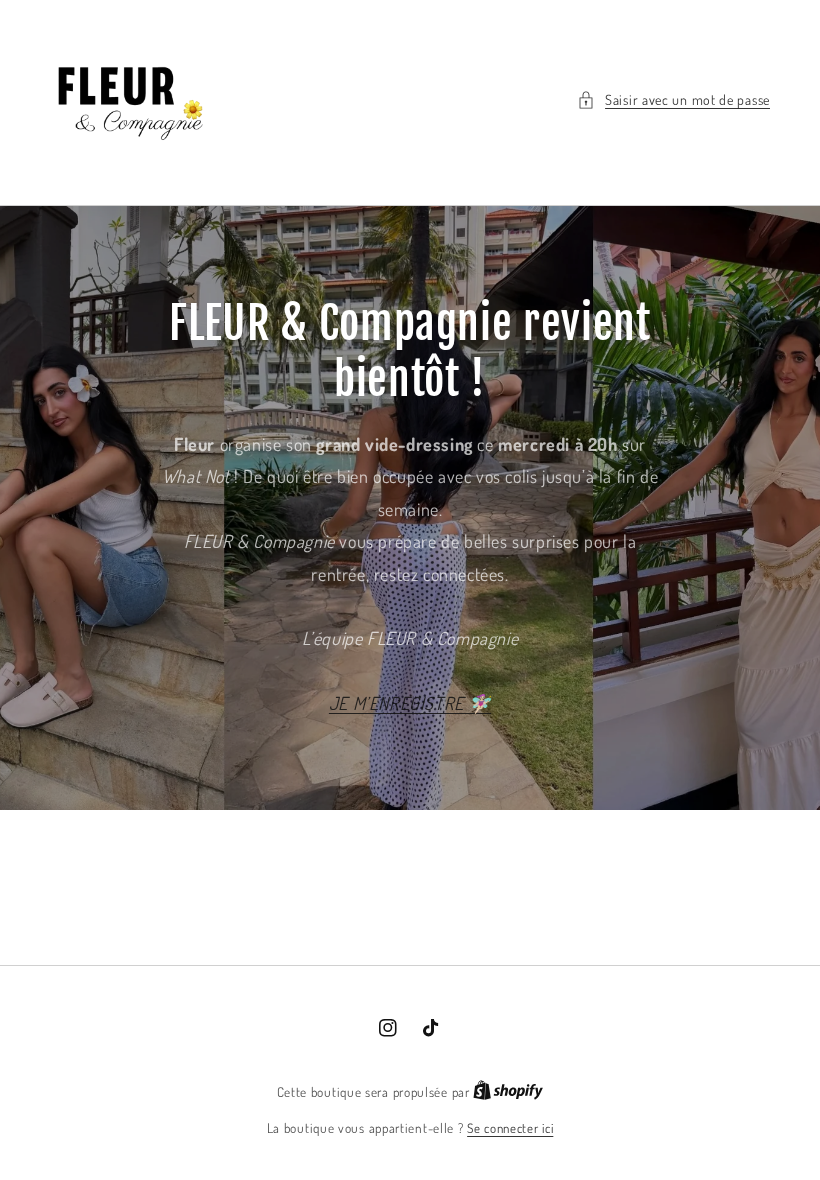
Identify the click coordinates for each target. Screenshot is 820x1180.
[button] (673, 99)
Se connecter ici (510, 1128)
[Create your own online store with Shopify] (508, 1092)
